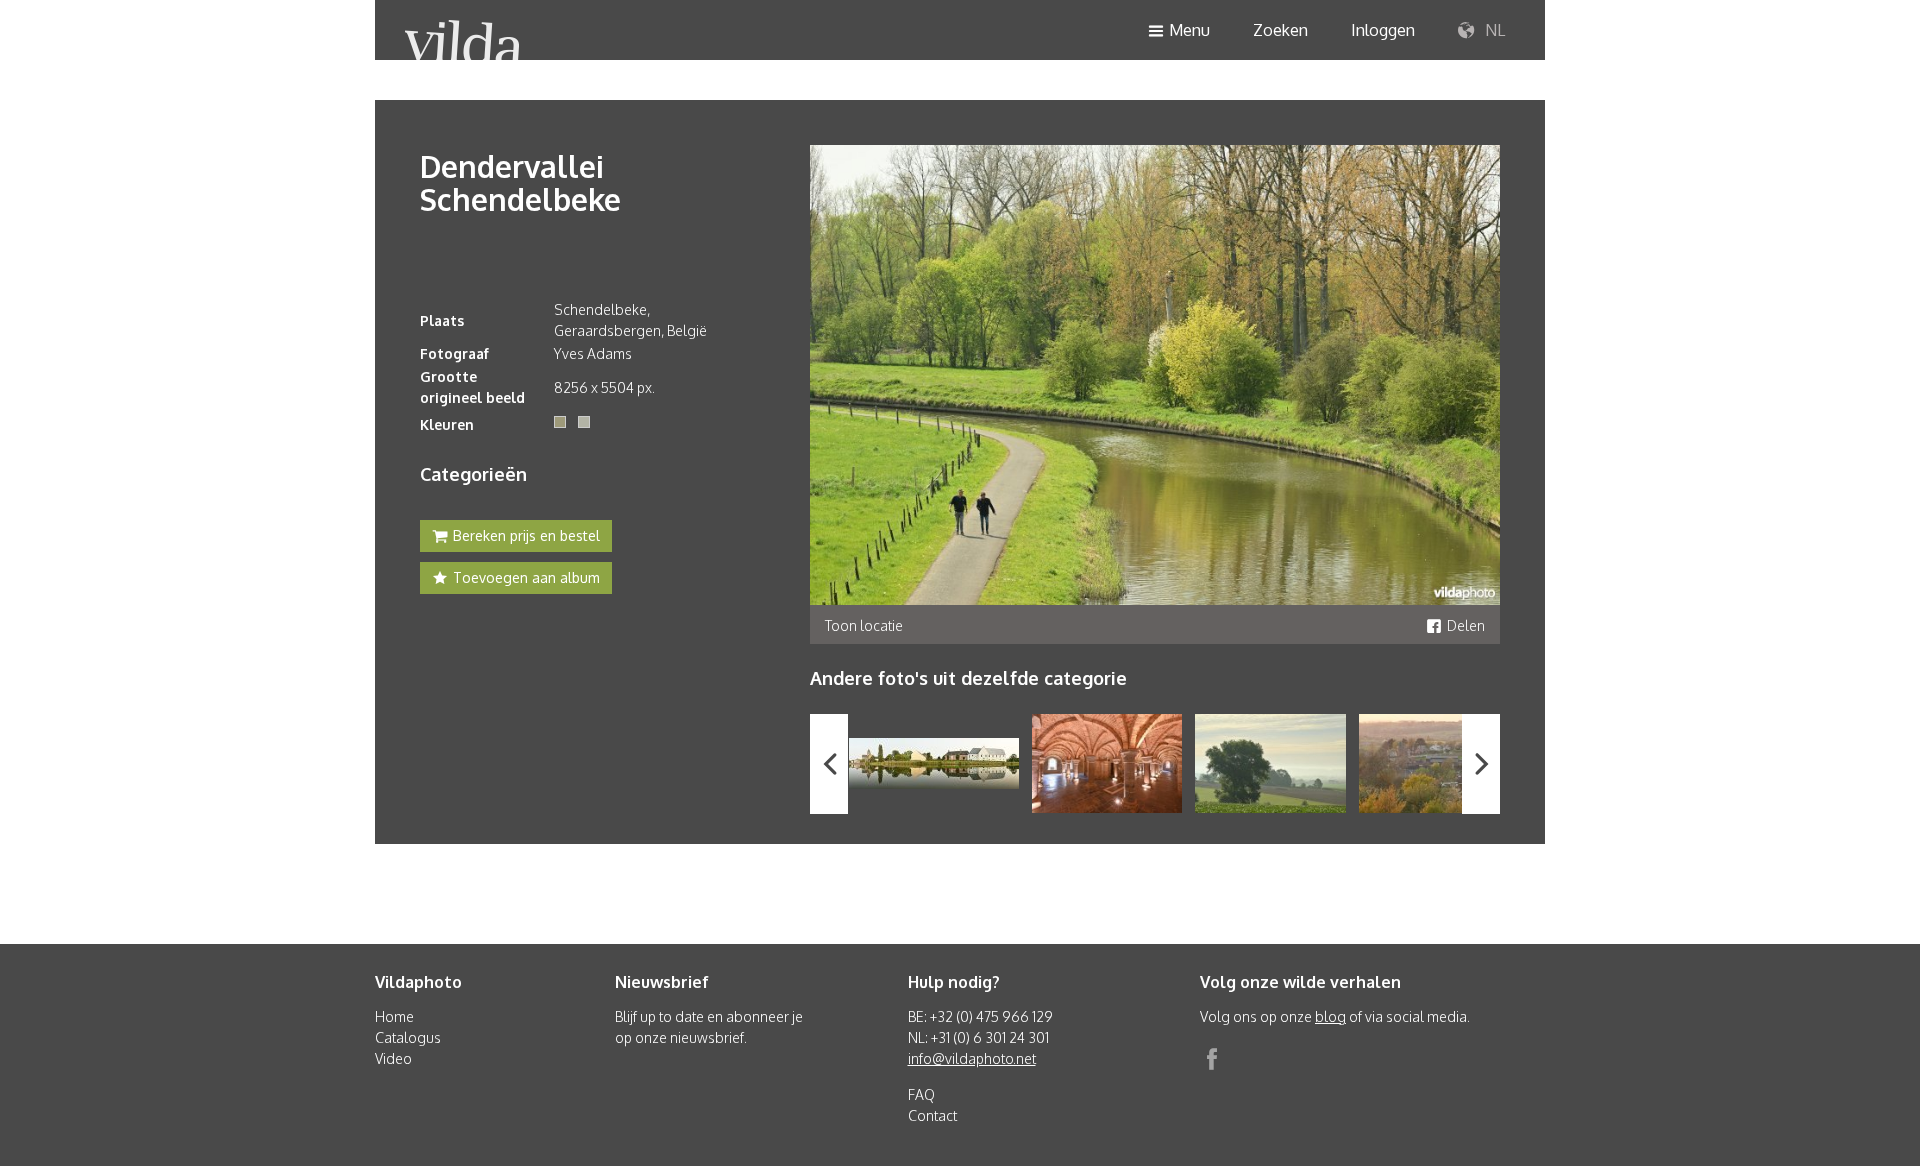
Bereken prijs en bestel (526, 535)
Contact (932, 1115)
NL (1493, 30)
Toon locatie (864, 625)
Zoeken (1280, 30)
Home (394, 1016)
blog (1330, 1016)
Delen (1466, 625)
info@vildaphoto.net (972, 1058)
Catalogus (408, 1037)
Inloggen (1383, 30)
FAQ (921, 1094)
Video (393, 1058)
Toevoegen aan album (526, 577)
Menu (1189, 30)
